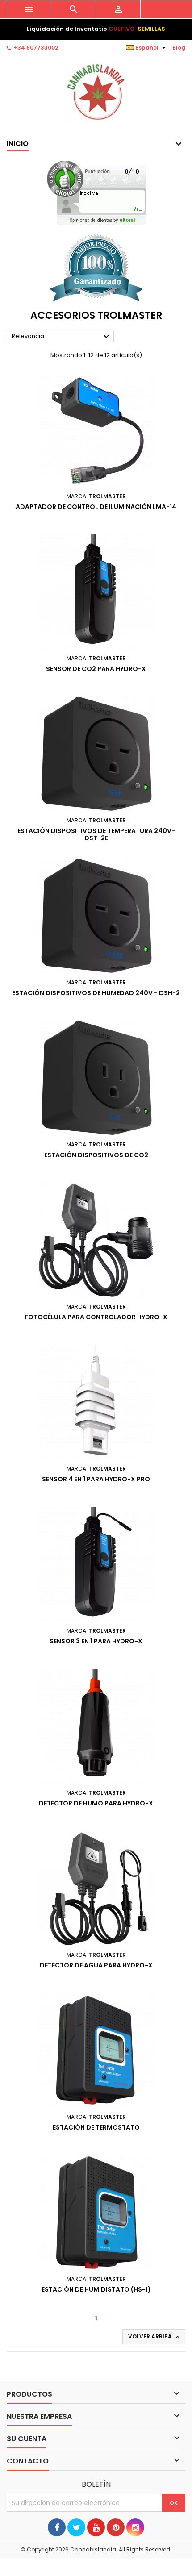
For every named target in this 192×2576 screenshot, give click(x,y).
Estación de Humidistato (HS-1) (96, 2289)
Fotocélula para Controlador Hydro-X (96, 1317)
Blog (179, 48)
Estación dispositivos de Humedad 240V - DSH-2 (96, 993)
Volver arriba (155, 2337)
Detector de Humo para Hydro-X (96, 1803)
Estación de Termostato (96, 2127)
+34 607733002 (36, 48)
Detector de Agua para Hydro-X (96, 1965)
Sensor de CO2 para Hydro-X (96, 669)
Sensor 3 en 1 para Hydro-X (96, 1641)
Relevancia (62, 337)
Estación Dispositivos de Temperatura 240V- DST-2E (96, 834)
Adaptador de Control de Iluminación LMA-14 (96, 507)
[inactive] (96, 193)
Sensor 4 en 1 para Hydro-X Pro (96, 1479)
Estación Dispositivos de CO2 (96, 1155)
